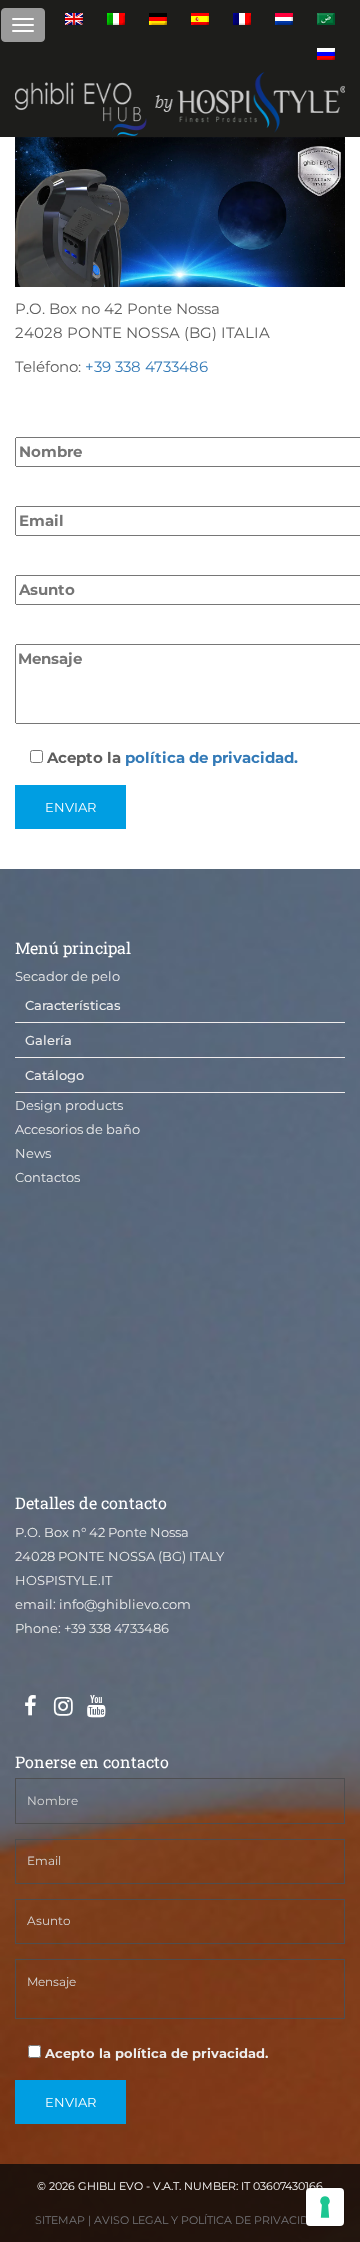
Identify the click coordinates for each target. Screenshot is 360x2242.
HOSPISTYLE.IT (63, 1580)
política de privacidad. (211, 757)
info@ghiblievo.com (125, 1604)
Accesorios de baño (77, 1129)
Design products (69, 1105)
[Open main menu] (23, 25)
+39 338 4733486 (146, 366)
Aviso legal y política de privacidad (210, 2220)
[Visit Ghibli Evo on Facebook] (30, 1707)
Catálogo (54, 1075)
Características (73, 1005)
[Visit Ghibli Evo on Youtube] (96, 1707)
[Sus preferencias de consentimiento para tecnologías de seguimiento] (325, 2207)
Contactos (47, 1177)
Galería (48, 1040)
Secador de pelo (67, 976)
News (33, 1153)
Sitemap (60, 2220)
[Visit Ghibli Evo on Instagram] (63, 1707)
